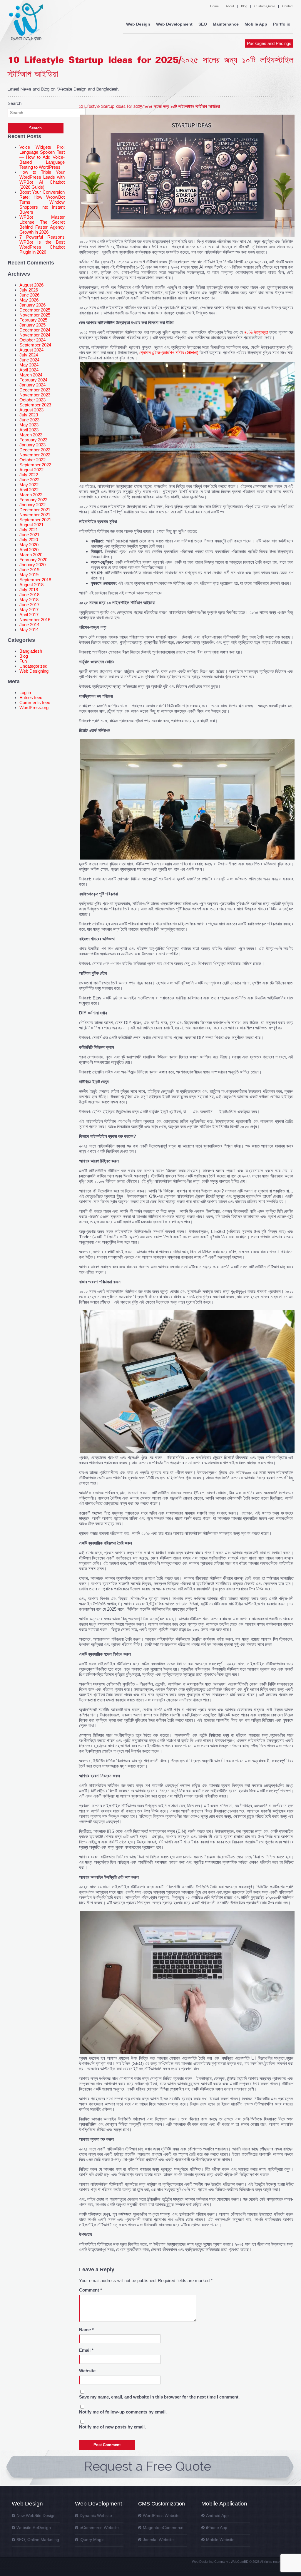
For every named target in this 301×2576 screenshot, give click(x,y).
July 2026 (29, 290)
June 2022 (29, 480)
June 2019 (29, 570)
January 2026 (32, 305)
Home (214, 6)
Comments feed (35, 702)
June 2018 (29, 595)
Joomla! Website (158, 2540)
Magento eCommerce (163, 2528)
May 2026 (29, 300)
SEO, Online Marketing (38, 2540)
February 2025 (33, 320)
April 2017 (29, 615)
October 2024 (32, 340)
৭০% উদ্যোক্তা (256, 332)
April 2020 (29, 550)
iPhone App (217, 2528)
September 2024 (35, 345)
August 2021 (31, 525)
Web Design (138, 24)
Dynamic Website (96, 2515)
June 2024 (29, 360)
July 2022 (29, 475)
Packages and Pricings (269, 43)
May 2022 (29, 485)
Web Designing (34, 671)
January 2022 (32, 505)
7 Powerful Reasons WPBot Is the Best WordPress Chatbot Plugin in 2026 (42, 244)
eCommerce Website (99, 2528)
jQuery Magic (92, 2540)
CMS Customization (162, 2504)
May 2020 (29, 545)
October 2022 (32, 460)
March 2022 (31, 495)
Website (87, 2371)
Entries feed (31, 697)
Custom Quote (265, 6)
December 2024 (35, 330)
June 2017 (29, 605)
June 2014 (29, 625)
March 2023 (31, 435)
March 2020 (31, 555)
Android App (217, 2515)
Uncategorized (33, 666)
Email (86, 2350)
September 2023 (35, 405)
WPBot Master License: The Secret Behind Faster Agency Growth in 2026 (42, 225)
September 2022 (35, 465)
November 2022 (35, 455)
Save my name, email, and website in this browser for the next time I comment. (159, 2397)
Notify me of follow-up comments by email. (123, 2412)
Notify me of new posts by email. (112, 2427)
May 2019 (29, 575)
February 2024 (33, 380)
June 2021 (29, 535)
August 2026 (31, 285)
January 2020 (32, 565)
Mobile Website (220, 2540)
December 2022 (35, 450)
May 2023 (29, 425)
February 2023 (33, 440)
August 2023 (31, 410)
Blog (244, 6)
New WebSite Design (36, 2515)
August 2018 (31, 585)
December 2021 (35, 510)
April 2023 (29, 430)
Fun (23, 661)
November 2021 (35, 515)
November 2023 (35, 395)
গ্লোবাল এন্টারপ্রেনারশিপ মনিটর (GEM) (169, 352)
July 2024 (29, 355)
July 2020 (29, 540)
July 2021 (29, 530)
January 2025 (32, 325)
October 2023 (32, 400)
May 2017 (29, 610)
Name (86, 2330)
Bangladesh (31, 651)
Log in (25, 692)
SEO (203, 24)
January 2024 (32, 385)
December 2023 (35, 390)
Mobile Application (224, 2504)
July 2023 (29, 415)
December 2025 (35, 310)
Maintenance (226, 24)
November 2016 (35, 620)
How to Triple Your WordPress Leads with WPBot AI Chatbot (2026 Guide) (42, 180)
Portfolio (282, 24)
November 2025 (35, 315)
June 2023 (29, 420)
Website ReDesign (34, 2528)
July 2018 (29, 590)
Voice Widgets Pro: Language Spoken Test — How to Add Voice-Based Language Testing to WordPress (42, 157)
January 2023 (32, 445)
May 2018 (29, 600)
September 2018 (35, 580)
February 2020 (33, 560)
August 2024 (31, 350)
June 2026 (29, 295)
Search (15, 103)
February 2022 (33, 500)
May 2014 (29, 630)
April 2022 (29, 490)
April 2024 (29, 370)
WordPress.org (34, 707)
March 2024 (31, 375)
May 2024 (29, 365)
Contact (288, 6)
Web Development (174, 24)
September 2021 (35, 520)
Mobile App (256, 24)
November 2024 (35, 335)
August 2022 (31, 470)
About (230, 6)
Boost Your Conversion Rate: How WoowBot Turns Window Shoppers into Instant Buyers (42, 202)
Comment (91, 2290)
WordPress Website (161, 2515)
